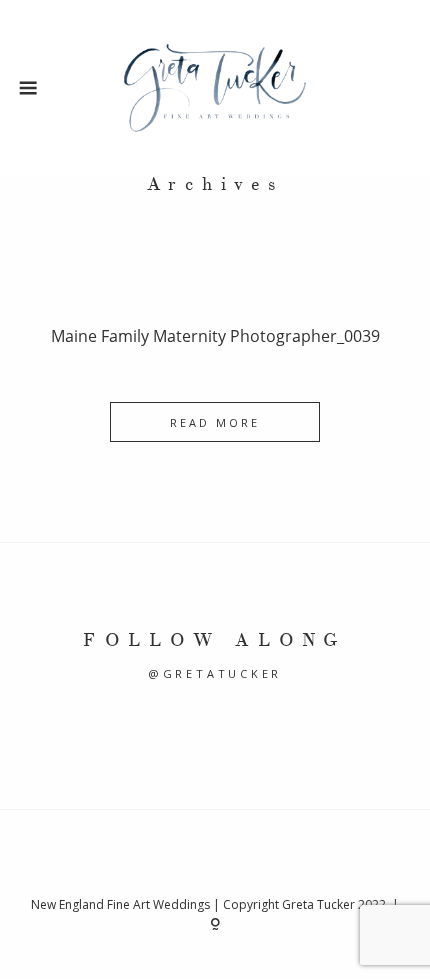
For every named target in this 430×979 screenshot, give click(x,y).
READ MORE (215, 422)
